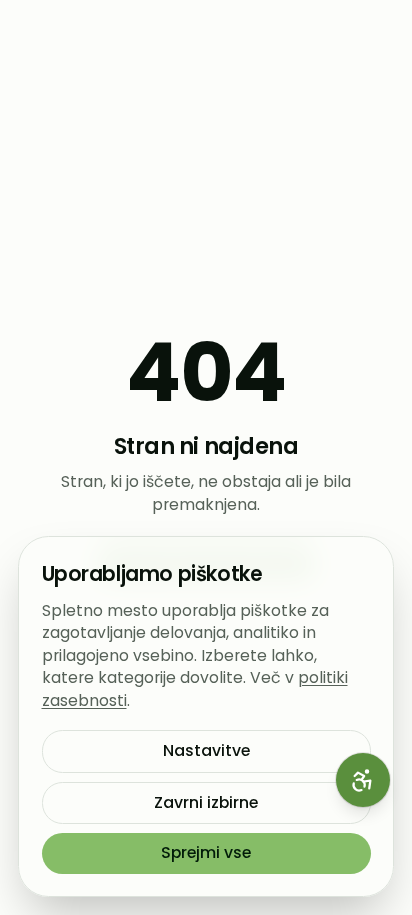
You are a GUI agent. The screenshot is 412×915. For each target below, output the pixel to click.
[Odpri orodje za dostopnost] (363, 780)
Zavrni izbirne (206, 802)
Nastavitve (206, 750)
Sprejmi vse (206, 852)
